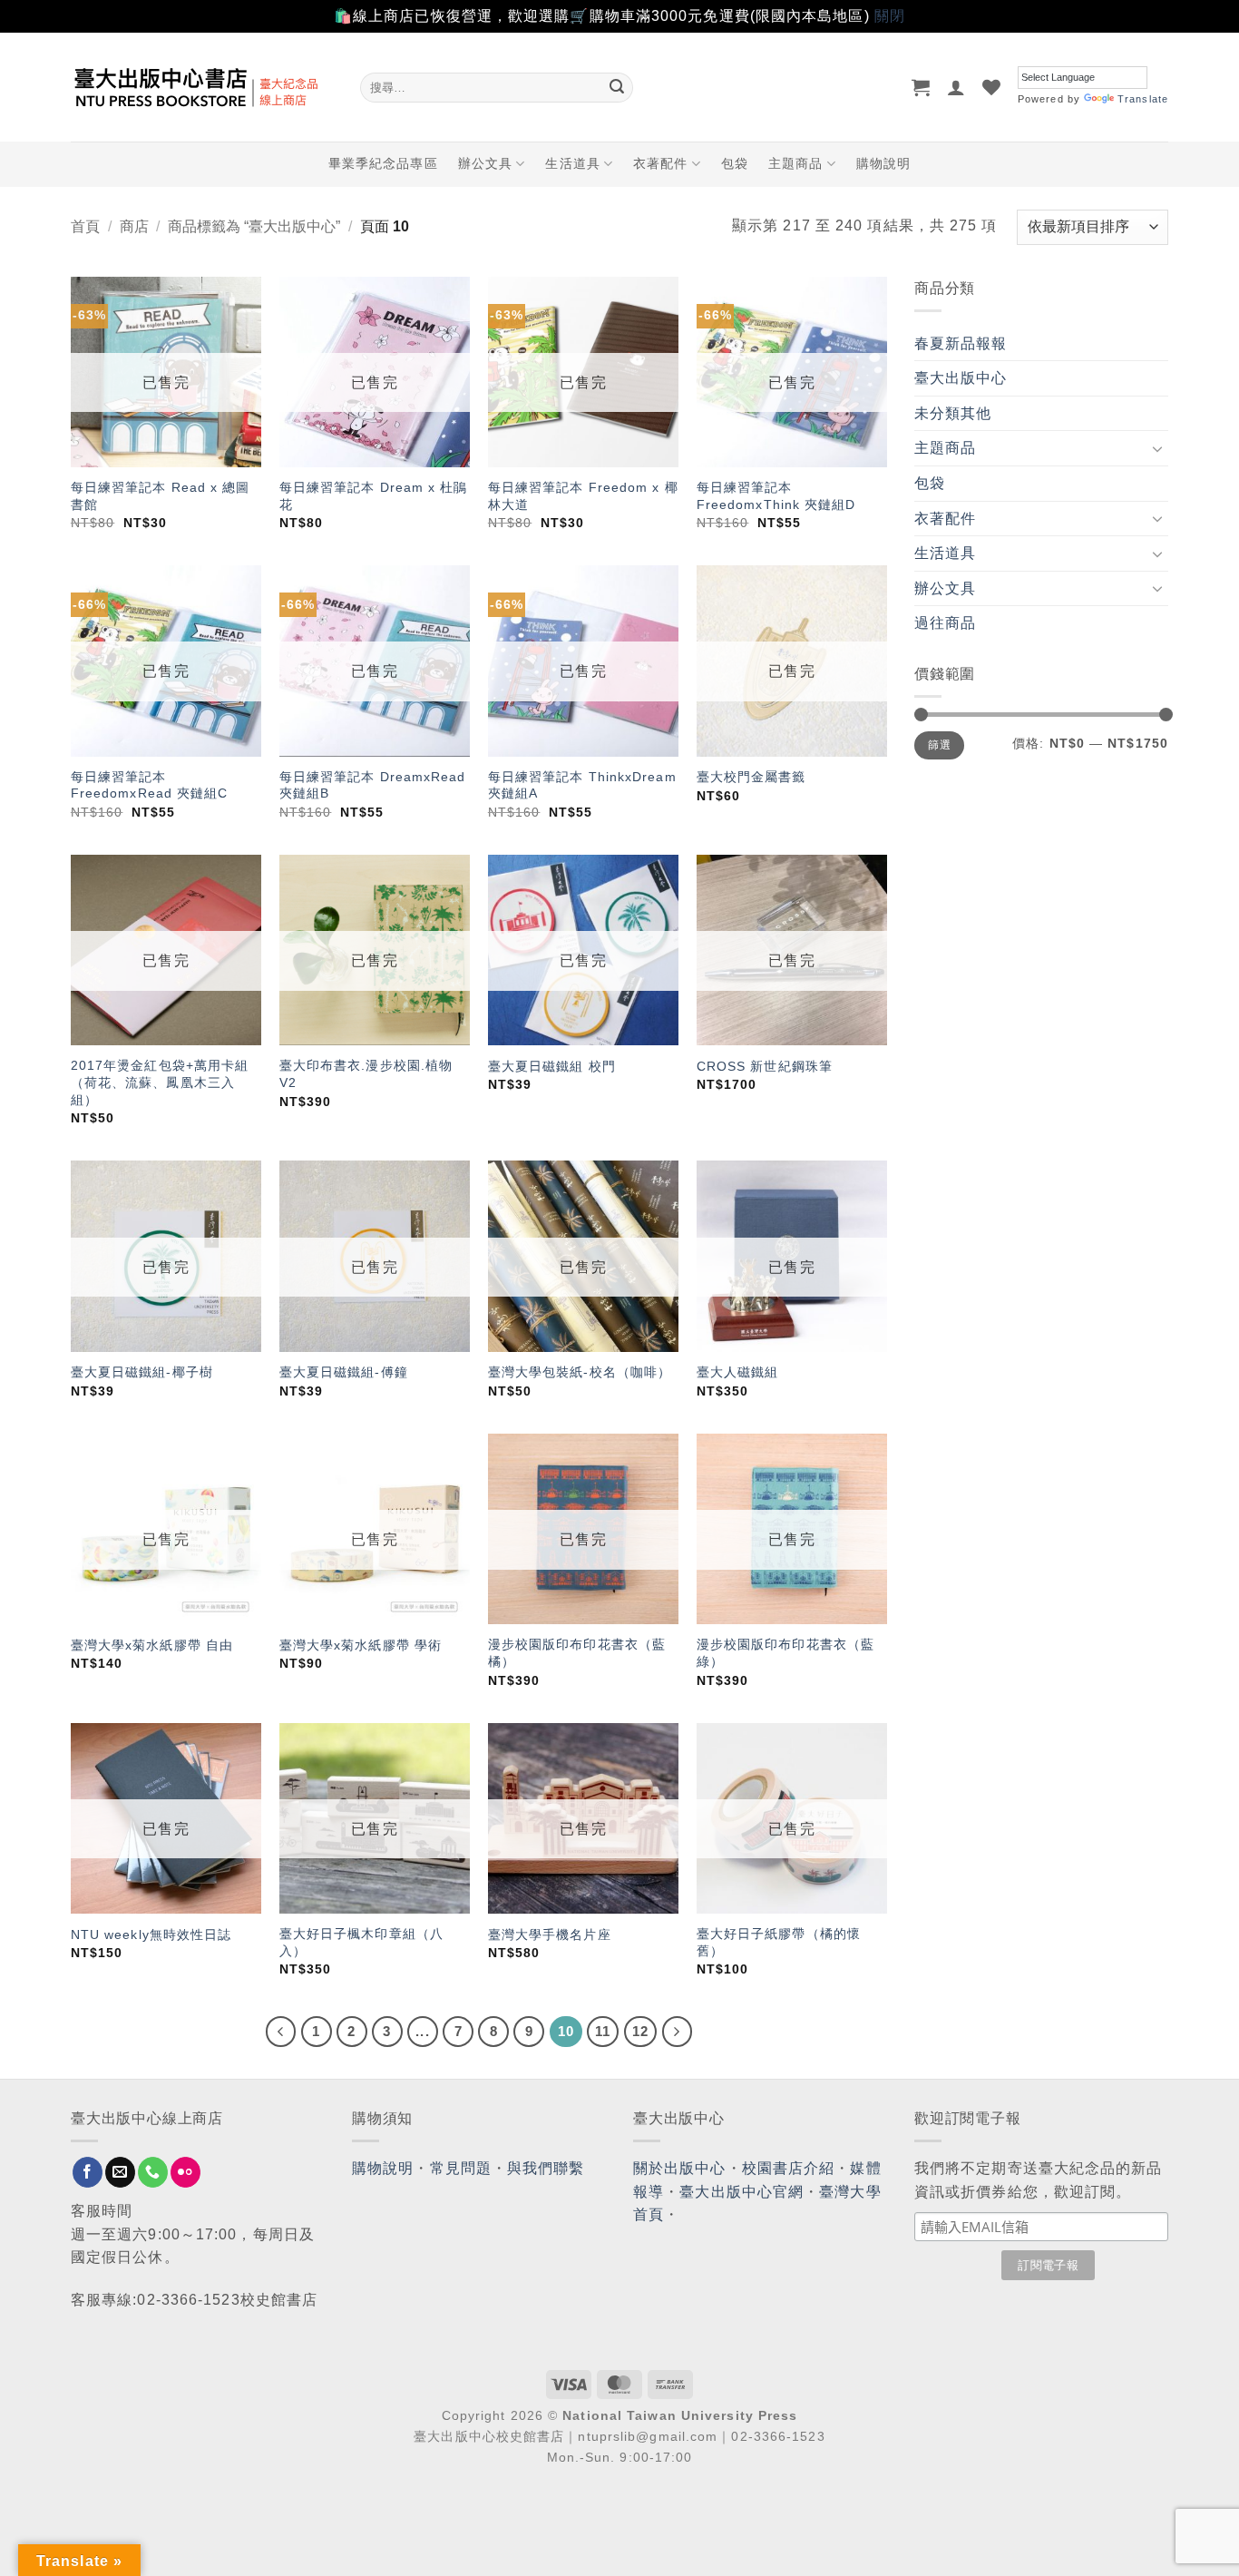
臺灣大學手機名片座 (550, 1934)
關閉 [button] (890, 16)
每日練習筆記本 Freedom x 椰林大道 (583, 496)
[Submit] (617, 87)
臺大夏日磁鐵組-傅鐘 (344, 1372)
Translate (1143, 99)
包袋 (735, 163)
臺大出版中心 (961, 378)
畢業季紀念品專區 (383, 163)
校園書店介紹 (789, 2168)
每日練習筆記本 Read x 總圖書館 (161, 496)
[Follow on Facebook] (88, 2172)
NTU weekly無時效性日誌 (151, 1934)
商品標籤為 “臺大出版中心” (254, 226)
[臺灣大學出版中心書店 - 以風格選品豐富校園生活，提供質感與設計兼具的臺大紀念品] (202, 87)
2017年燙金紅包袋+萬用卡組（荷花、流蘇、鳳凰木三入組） (160, 1082)
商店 (134, 226)
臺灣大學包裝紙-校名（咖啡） (580, 1372)
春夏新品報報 (961, 343)
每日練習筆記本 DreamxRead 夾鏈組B (373, 785)
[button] (921, 87)
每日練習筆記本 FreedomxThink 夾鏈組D (776, 496)
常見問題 (461, 2168)
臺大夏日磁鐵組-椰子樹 (142, 1372)
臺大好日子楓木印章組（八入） (361, 1942)
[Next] (678, 2032)
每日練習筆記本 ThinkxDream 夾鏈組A (582, 785)
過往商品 (945, 623)
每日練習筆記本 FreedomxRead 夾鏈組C (150, 785)
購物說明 (883, 163)
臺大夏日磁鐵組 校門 (552, 1066)
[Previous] (281, 2032)
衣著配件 (660, 163)
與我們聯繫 (546, 2168)
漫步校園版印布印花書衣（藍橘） (577, 1653)
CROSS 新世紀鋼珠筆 (765, 1066)
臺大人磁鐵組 (738, 1372)
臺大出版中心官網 (741, 2192)
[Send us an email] (120, 2172)
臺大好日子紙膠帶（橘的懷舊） (779, 1942)
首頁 (85, 226)
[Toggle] (1157, 448)
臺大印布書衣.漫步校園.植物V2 (366, 1074)
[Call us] (153, 2172)
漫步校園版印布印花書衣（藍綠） (785, 1653)
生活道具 (572, 163)
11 (603, 2031)
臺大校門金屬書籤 (751, 777)
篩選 (939, 745)
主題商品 (795, 163)
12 (640, 2031)
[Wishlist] (992, 87)
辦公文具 (485, 163)
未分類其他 (953, 413)
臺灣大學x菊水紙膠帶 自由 (152, 1645)
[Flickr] (185, 2172)
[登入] (956, 87)
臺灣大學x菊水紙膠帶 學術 (363, 1645)
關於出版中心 (680, 2168)
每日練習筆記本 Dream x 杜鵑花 (374, 496)
